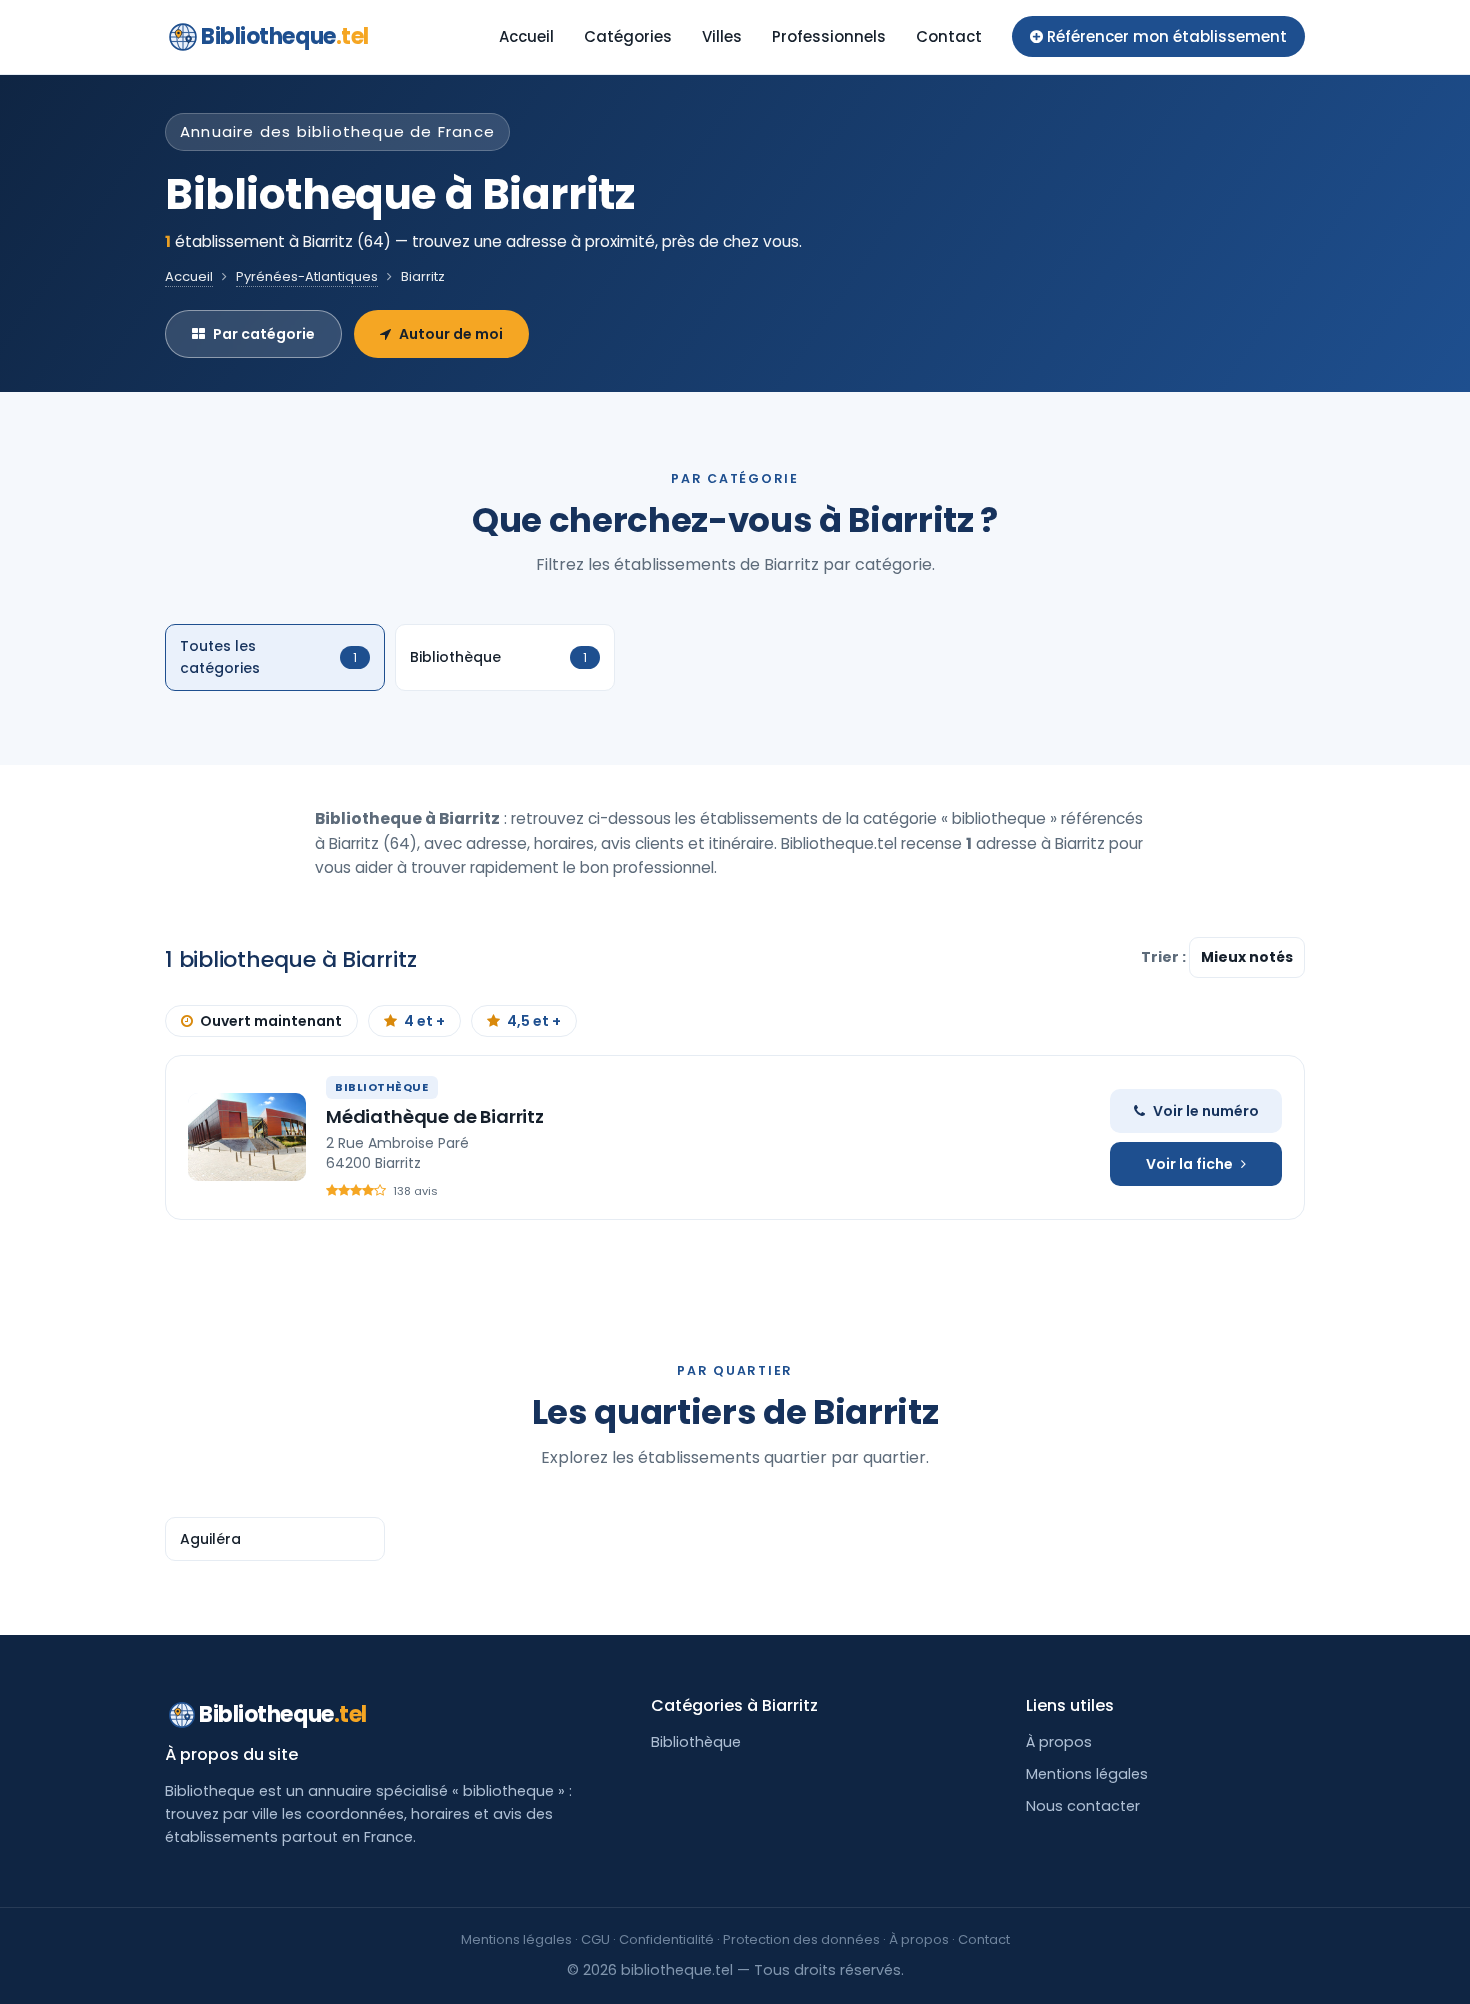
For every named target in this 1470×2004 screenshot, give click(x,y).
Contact (949, 36)
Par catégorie (264, 334)
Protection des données (801, 1939)
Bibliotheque (285, 36)
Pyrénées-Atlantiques (307, 276)
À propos (1059, 1742)
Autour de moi (451, 334)
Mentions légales (1087, 1774)
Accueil (526, 36)
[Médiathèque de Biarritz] (247, 1137)
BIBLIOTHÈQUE (382, 1087)
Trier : (1165, 957)
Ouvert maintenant (271, 1021)
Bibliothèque (696, 1742)
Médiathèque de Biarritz (435, 1116)
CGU (595, 1939)
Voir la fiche (1189, 1164)
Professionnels (829, 36)
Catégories (628, 36)
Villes (722, 36)
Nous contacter (1083, 1806)
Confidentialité (666, 1939)
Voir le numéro (1206, 1111)
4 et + (424, 1021)
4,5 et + (534, 1021)
